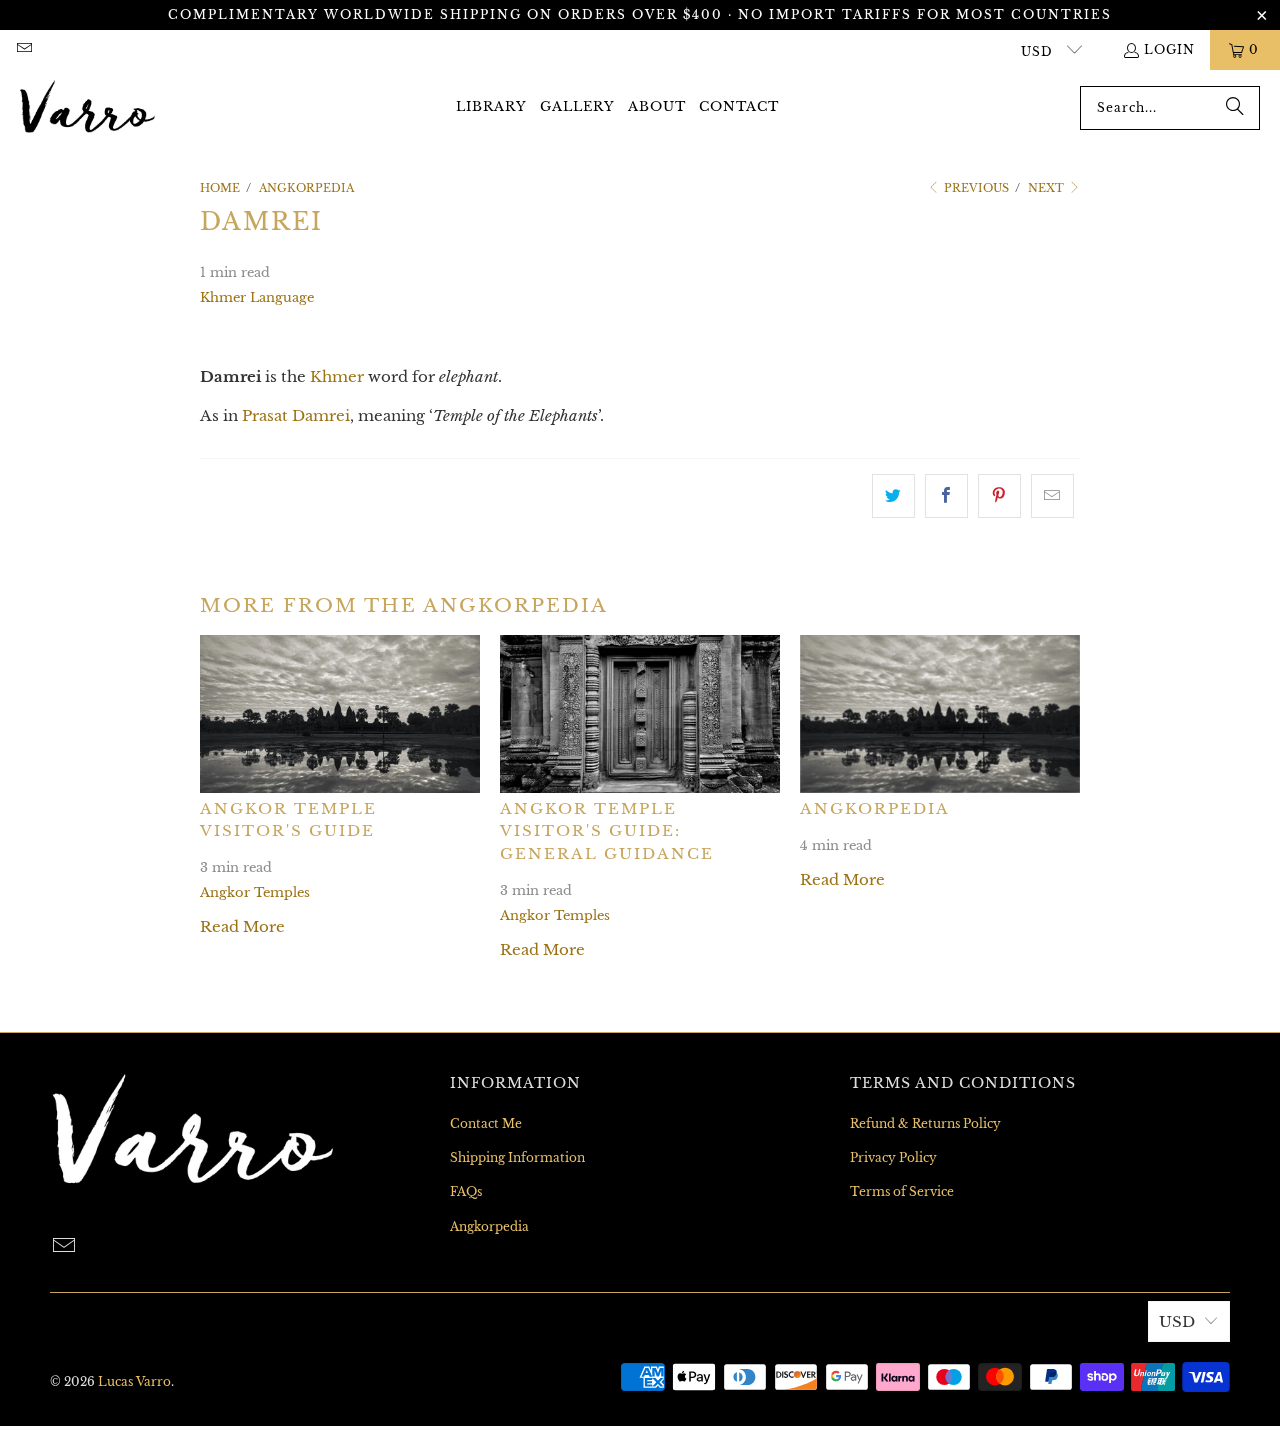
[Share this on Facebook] (946, 496)
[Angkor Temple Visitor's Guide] (340, 713)
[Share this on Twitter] (893, 496)
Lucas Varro (134, 1381)
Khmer (337, 376)
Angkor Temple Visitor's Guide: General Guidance (607, 831)
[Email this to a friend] (1052, 496)
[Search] (1235, 108)
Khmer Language (257, 297)
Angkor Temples (255, 892)
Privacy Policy (893, 1157)
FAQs (466, 1191)
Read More (242, 926)
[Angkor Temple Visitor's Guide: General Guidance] (640, 713)
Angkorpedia (875, 808)
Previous (975, 188)
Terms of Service (902, 1191)
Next (1047, 188)
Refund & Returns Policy (925, 1123)
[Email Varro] (23, 49)
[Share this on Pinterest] (999, 496)
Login (1169, 49)
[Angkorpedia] (940, 713)
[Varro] (87, 108)
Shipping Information (517, 1157)
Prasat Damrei (296, 415)
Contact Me (486, 1123)
